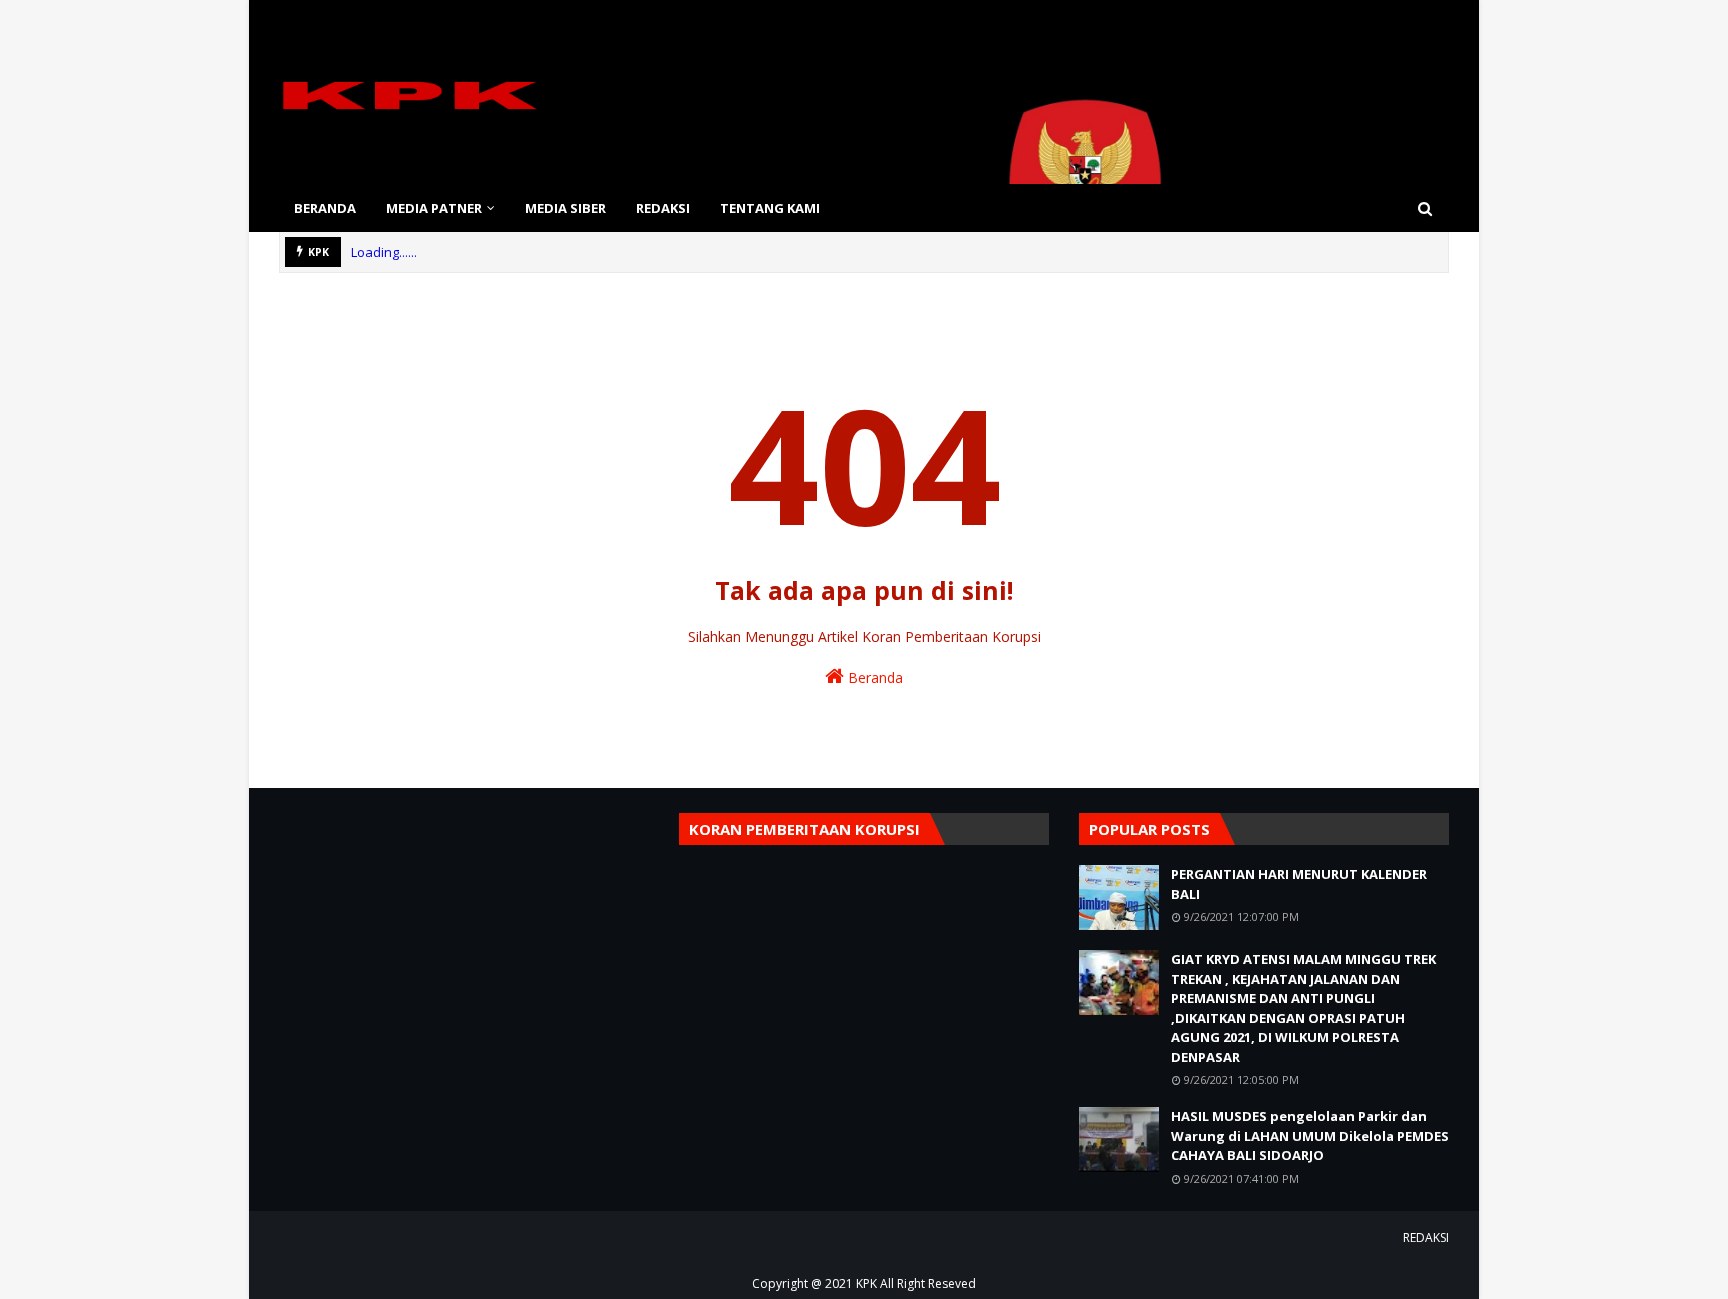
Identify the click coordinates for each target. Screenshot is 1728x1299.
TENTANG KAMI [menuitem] (770, 208)
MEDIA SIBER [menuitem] (565, 208)
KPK (866, 1283)
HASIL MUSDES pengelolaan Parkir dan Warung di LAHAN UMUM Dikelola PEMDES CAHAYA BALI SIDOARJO (1310, 1135)
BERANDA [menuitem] (325, 208)
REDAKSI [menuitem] (663, 208)
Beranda (873, 677)
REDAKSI (1426, 1237)
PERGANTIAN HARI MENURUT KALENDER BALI (1299, 884)
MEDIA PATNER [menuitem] (434, 208)
